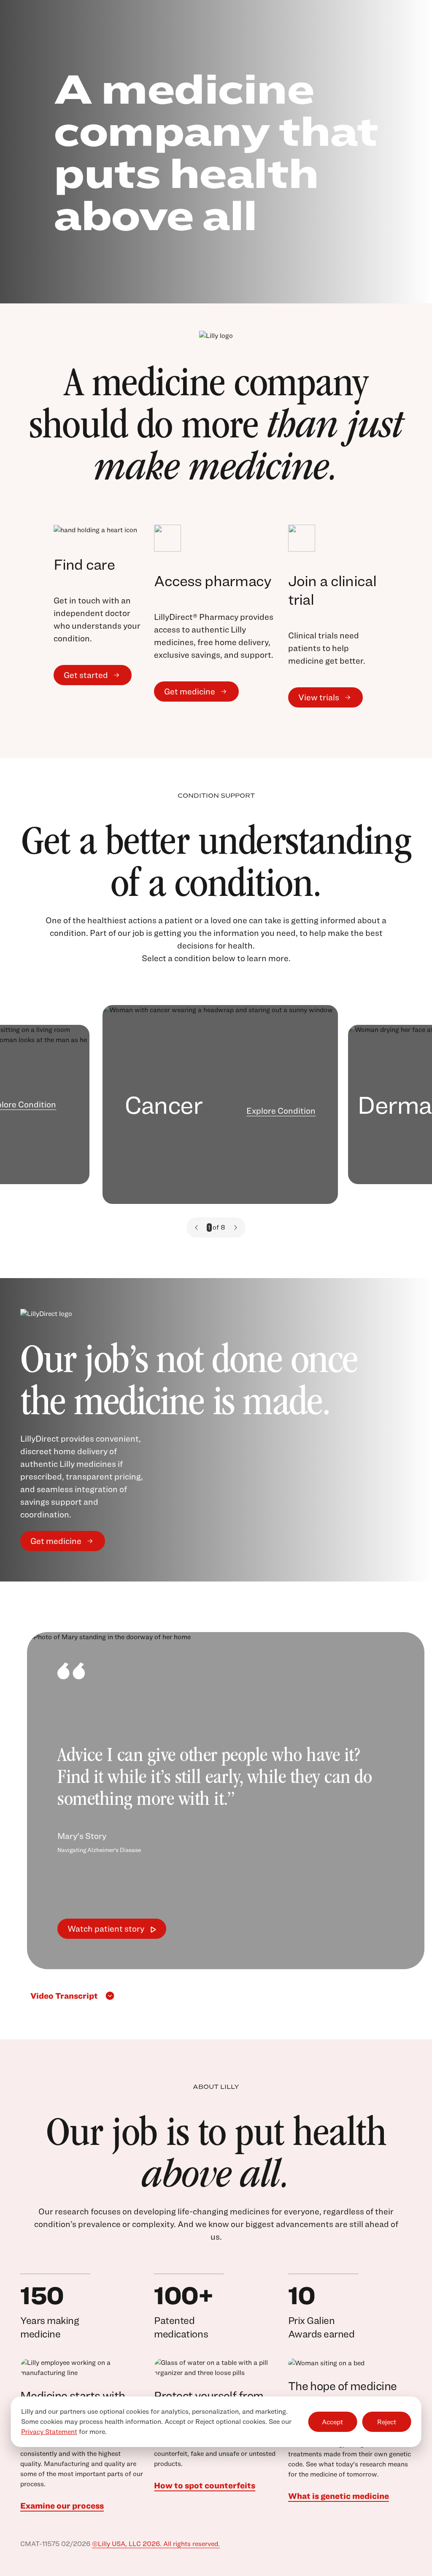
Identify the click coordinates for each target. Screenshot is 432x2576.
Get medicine (190, 692)
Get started (86, 675)
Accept (332, 2422)
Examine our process (62, 2506)
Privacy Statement (49, 2432)
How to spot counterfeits (205, 2485)
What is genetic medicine (339, 2496)
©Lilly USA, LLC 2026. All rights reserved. (156, 2544)
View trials (319, 697)
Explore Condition (281, 1111)
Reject (387, 2422)
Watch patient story (106, 1929)
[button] (197, 1228)
